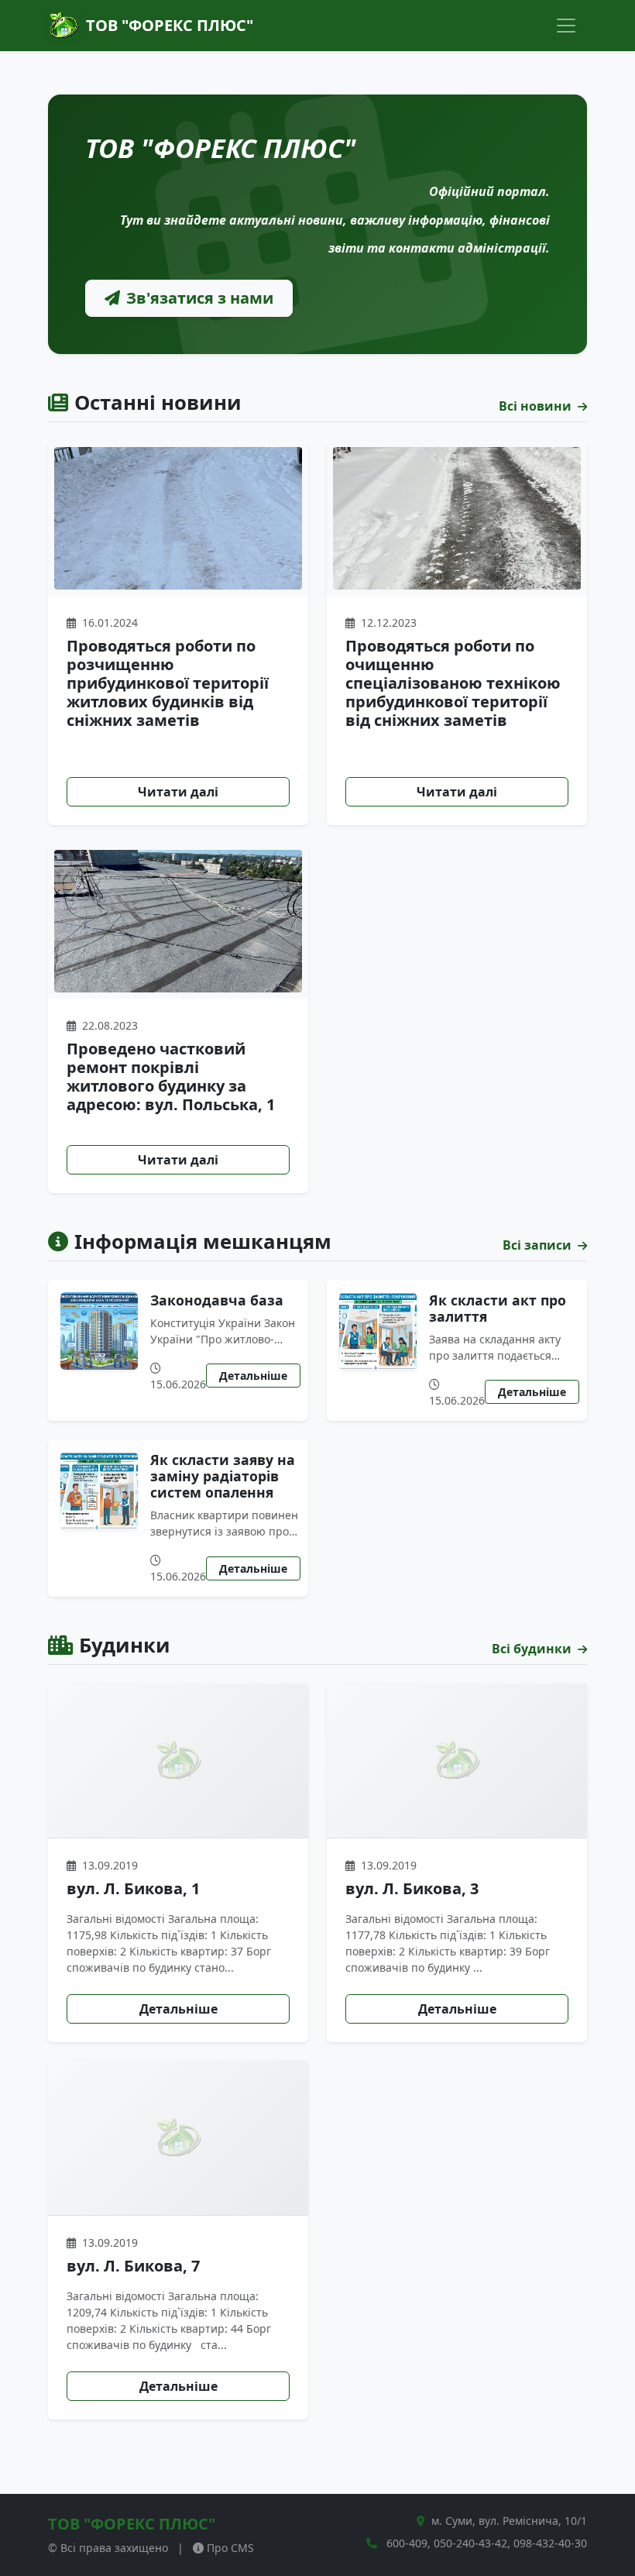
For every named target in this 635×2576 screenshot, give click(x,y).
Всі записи (539, 1245)
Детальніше (253, 1376)
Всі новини (537, 406)
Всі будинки (533, 1649)
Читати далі (178, 792)
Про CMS (230, 2548)
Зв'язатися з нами (200, 298)
